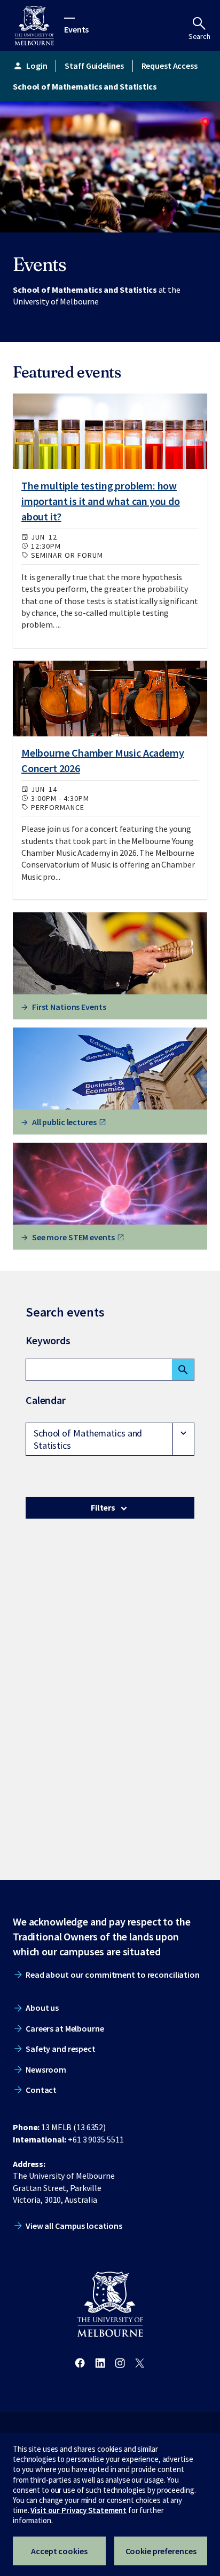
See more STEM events (73, 1237)
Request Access (170, 66)
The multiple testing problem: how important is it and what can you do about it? (101, 501)
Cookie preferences (161, 2551)
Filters (103, 1507)
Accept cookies (59, 2551)
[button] (110, 1439)
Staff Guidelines (94, 66)
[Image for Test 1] (110, 432)
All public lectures (64, 1122)
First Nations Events (69, 1007)
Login (30, 66)
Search (199, 36)
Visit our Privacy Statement (78, 2510)
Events (76, 29)
